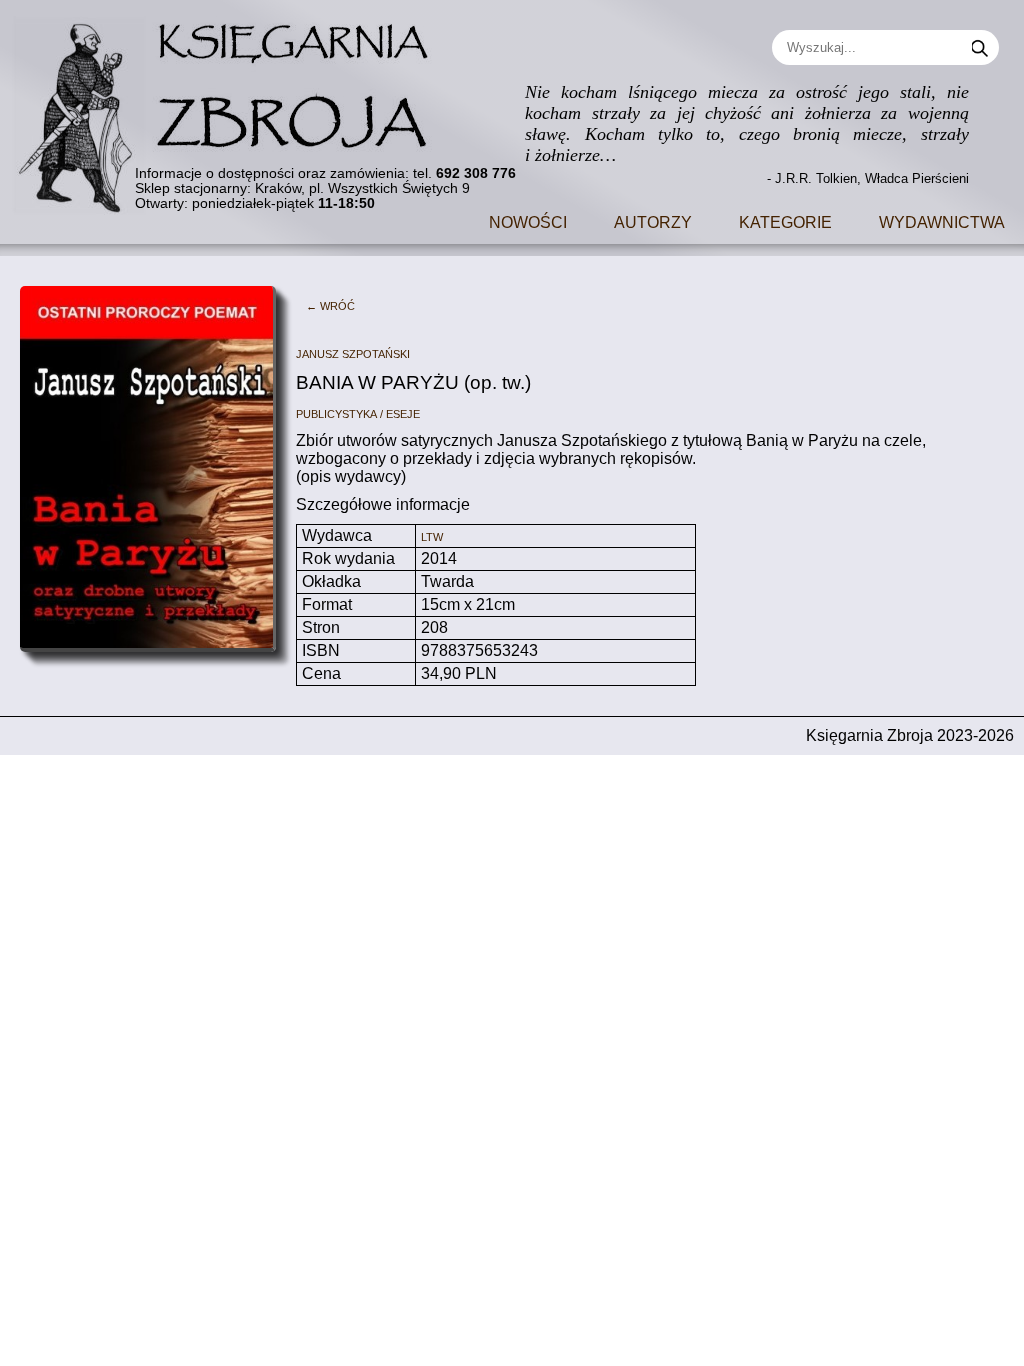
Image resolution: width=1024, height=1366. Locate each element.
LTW (432, 535)
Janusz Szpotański (353, 352)
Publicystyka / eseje (358, 412)
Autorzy (653, 220)
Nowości (528, 220)
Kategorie (785, 220)
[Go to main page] (235, 107)
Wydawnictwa (942, 220)
